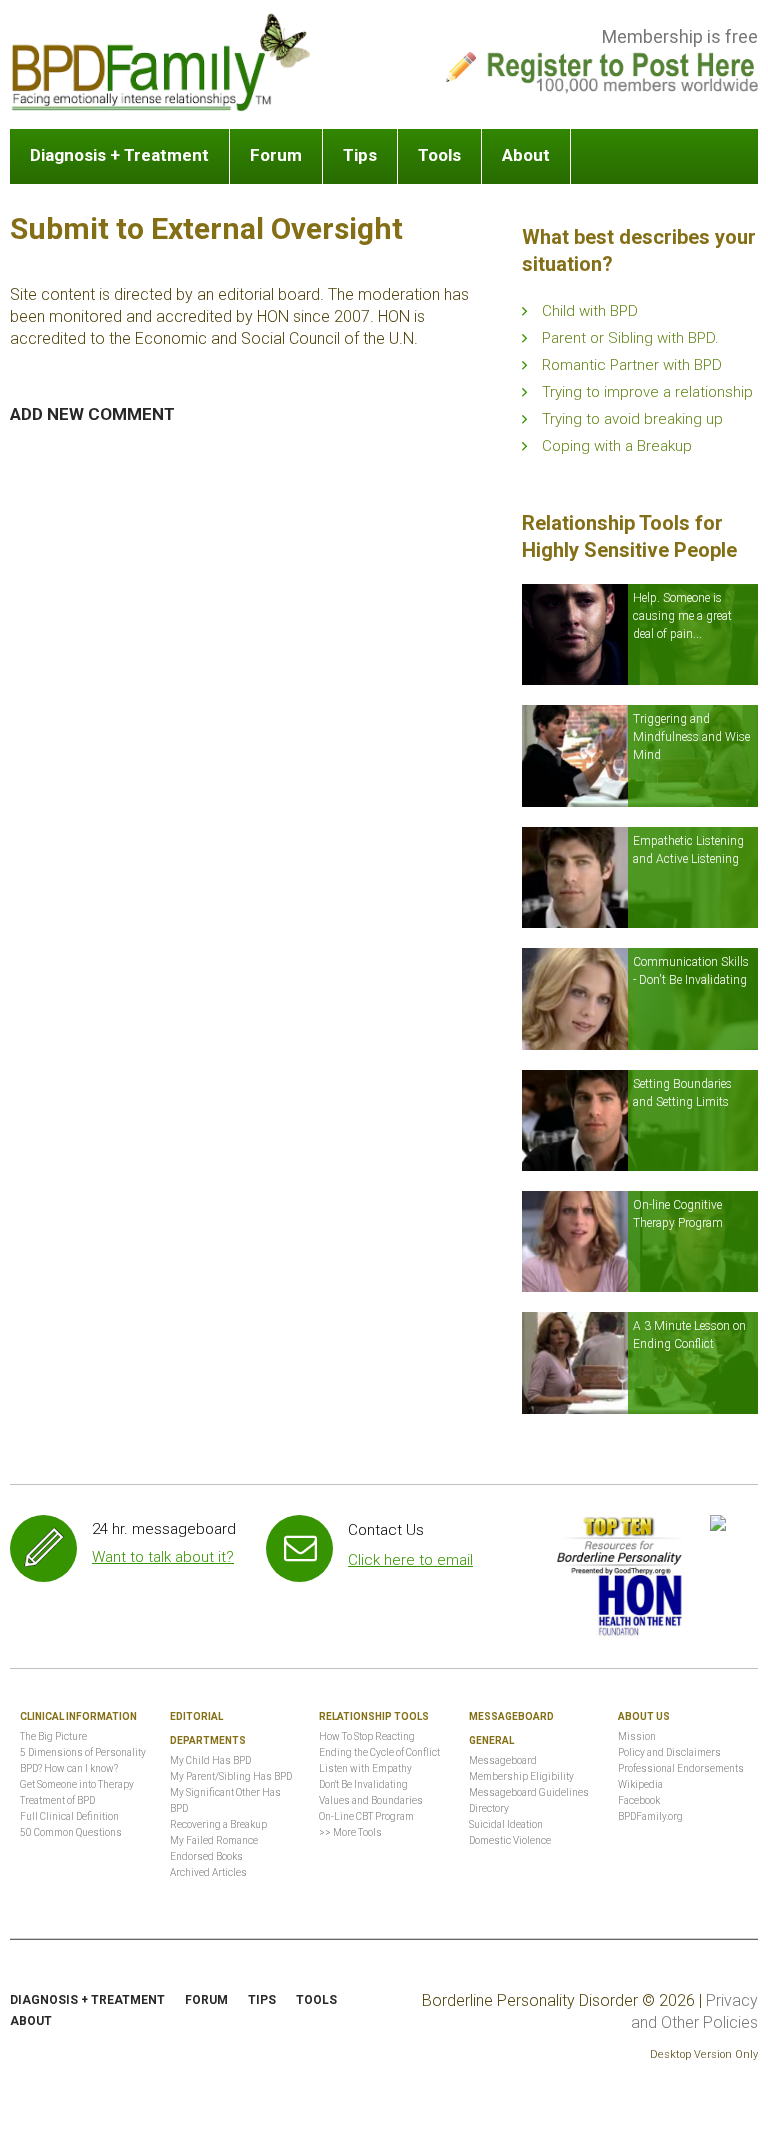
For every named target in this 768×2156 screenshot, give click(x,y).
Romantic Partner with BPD (632, 365)
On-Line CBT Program (366, 1816)
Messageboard (503, 1760)
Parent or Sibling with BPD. (630, 338)
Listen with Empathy (365, 1768)
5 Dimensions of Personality (83, 1752)
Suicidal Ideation (506, 1824)
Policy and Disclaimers (669, 1752)
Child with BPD (590, 311)
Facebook (639, 1800)
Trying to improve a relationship (647, 392)
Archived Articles (208, 1872)
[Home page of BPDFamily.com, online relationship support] (160, 62)
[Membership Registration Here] (622, 67)
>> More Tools (350, 1832)
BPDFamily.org (650, 1816)
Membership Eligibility (521, 1776)
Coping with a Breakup (617, 446)
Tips (360, 155)
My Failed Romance (214, 1840)
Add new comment (92, 414)
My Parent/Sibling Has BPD (231, 1776)
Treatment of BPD (57, 1800)
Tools (439, 155)
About (526, 155)
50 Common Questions (71, 1832)
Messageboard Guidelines (529, 1792)
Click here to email (410, 1560)
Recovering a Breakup (218, 1824)
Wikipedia (640, 1784)
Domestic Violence (510, 1840)
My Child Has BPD (210, 1760)
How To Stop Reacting (367, 1736)
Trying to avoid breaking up (632, 419)
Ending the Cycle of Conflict (379, 1752)
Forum (276, 155)
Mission (637, 1736)
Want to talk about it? (163, 1557)
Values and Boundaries (371, 1800)
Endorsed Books (206, 1856)
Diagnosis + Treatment (119, 155)
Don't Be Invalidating (363, 1784)
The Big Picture (53, 1736)
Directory (489, 1808)
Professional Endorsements (681, 1768)
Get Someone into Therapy (77, 1784)
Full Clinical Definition (69, 1816)
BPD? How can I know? (69, 1768)
